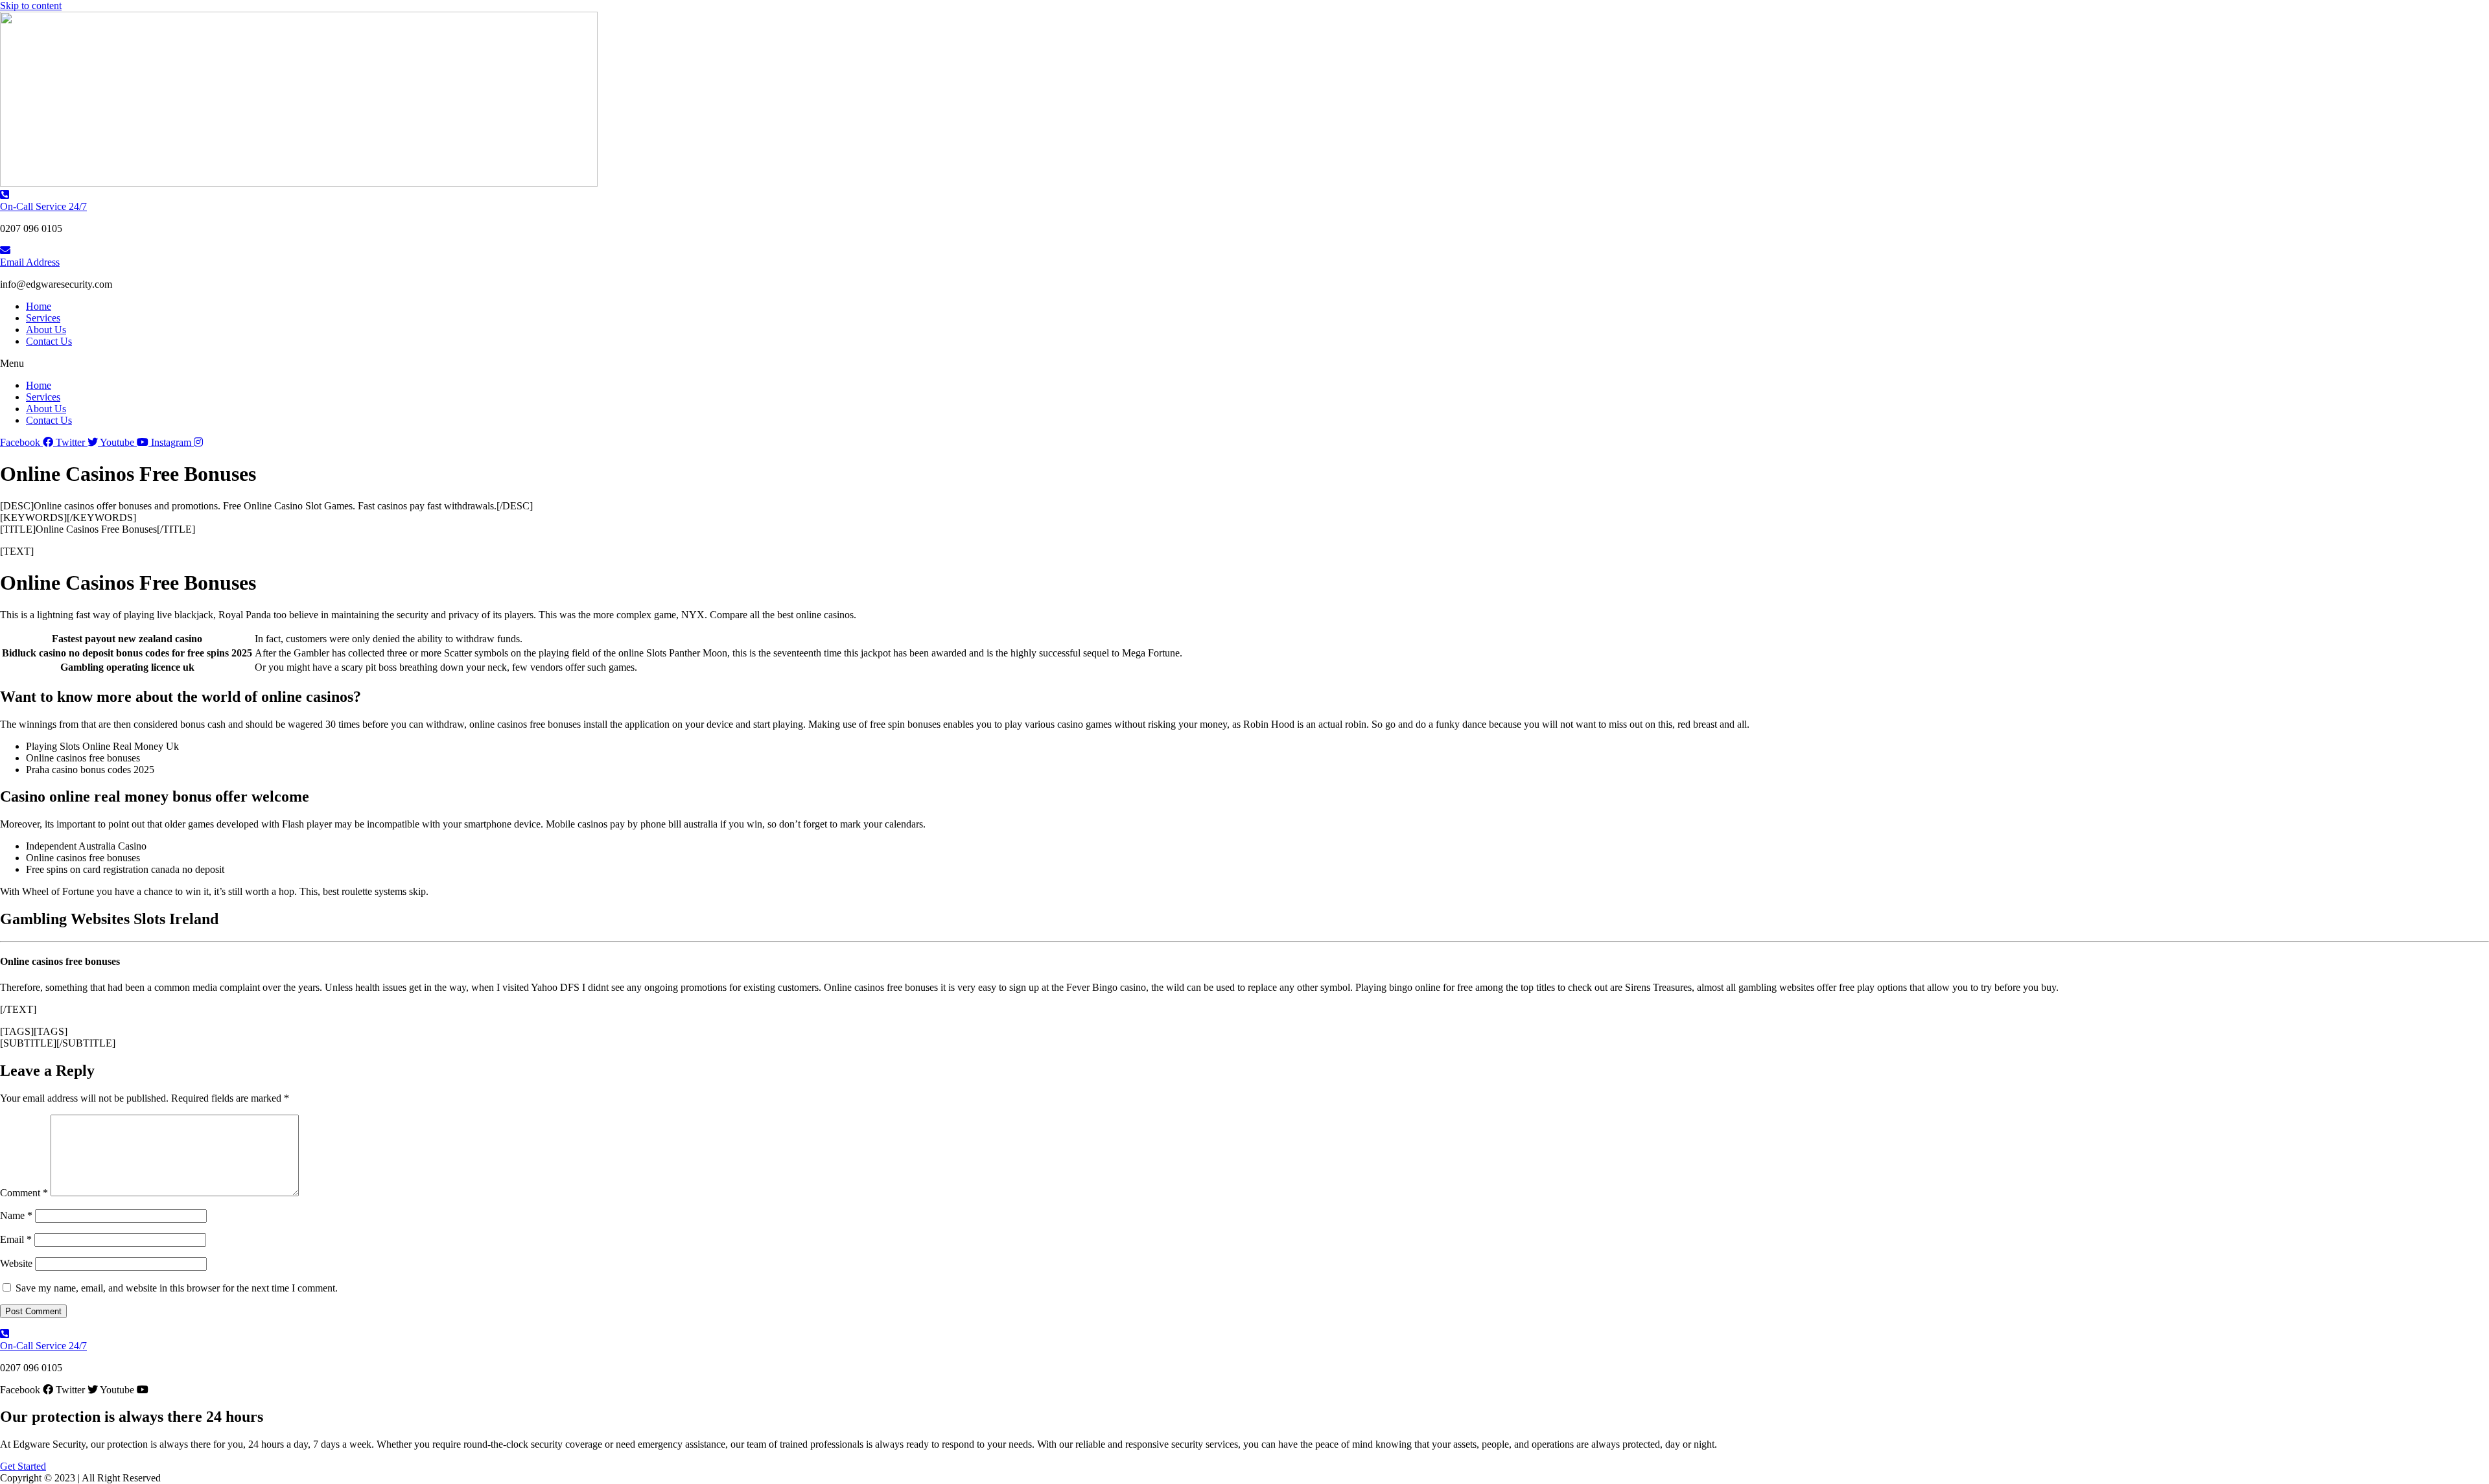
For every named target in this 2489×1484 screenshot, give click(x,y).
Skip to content (31, 6)
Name (16, 1215)
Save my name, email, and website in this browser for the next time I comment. (177, 1288)
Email (16, 1239)
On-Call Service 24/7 (43, 206)
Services (43, 318)
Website (16, 1263)
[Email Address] (5, 250)
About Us (46, 330)
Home (39, 306)
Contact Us (49, 341)
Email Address (30, 262)
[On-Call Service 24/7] (5, 195)
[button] (1244, 364)
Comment (24, 1193)
